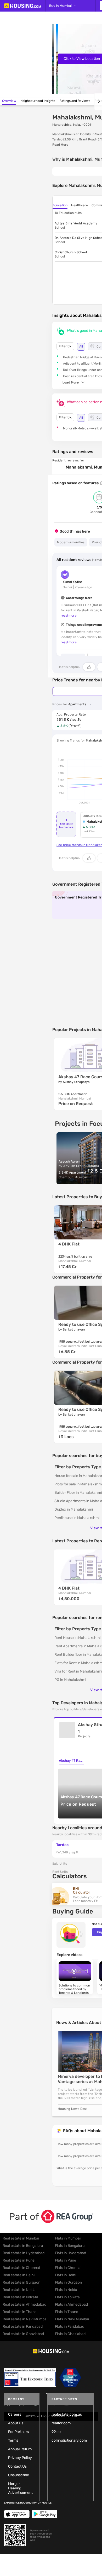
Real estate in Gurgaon (21, 2282)
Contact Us (17, 2466)
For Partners (18, 2432)
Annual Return (20, 2449)
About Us (16, 2423)
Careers (15, 2414)
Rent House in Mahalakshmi (77, 1638)
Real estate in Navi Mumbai (25, 2319)
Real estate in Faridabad (23, 2327)
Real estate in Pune (19, 2260)
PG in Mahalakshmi (70, 1680)
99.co (56, 2432)
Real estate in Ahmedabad (24, 2304)
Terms (13, 2440)
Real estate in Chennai (21, 2268)
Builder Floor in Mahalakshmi (78, 1493)
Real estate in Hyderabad (24, 2253)
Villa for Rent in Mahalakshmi (78, 1671)
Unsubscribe (19, 2475)
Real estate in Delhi (19, 2275)
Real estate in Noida (19, 2290)
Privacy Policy (20, 2458)
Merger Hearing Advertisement (20, 2488)
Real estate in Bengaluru (23, 2246)
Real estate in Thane (20, 2312)
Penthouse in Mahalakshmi (77, 1518)
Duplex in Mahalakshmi (74, 1509)
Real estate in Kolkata (20, 2297)
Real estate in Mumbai (21, 2238)
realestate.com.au (67, 2414)
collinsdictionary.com (69, 2440)
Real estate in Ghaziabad (23, 2334)
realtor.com (61, 2423)
